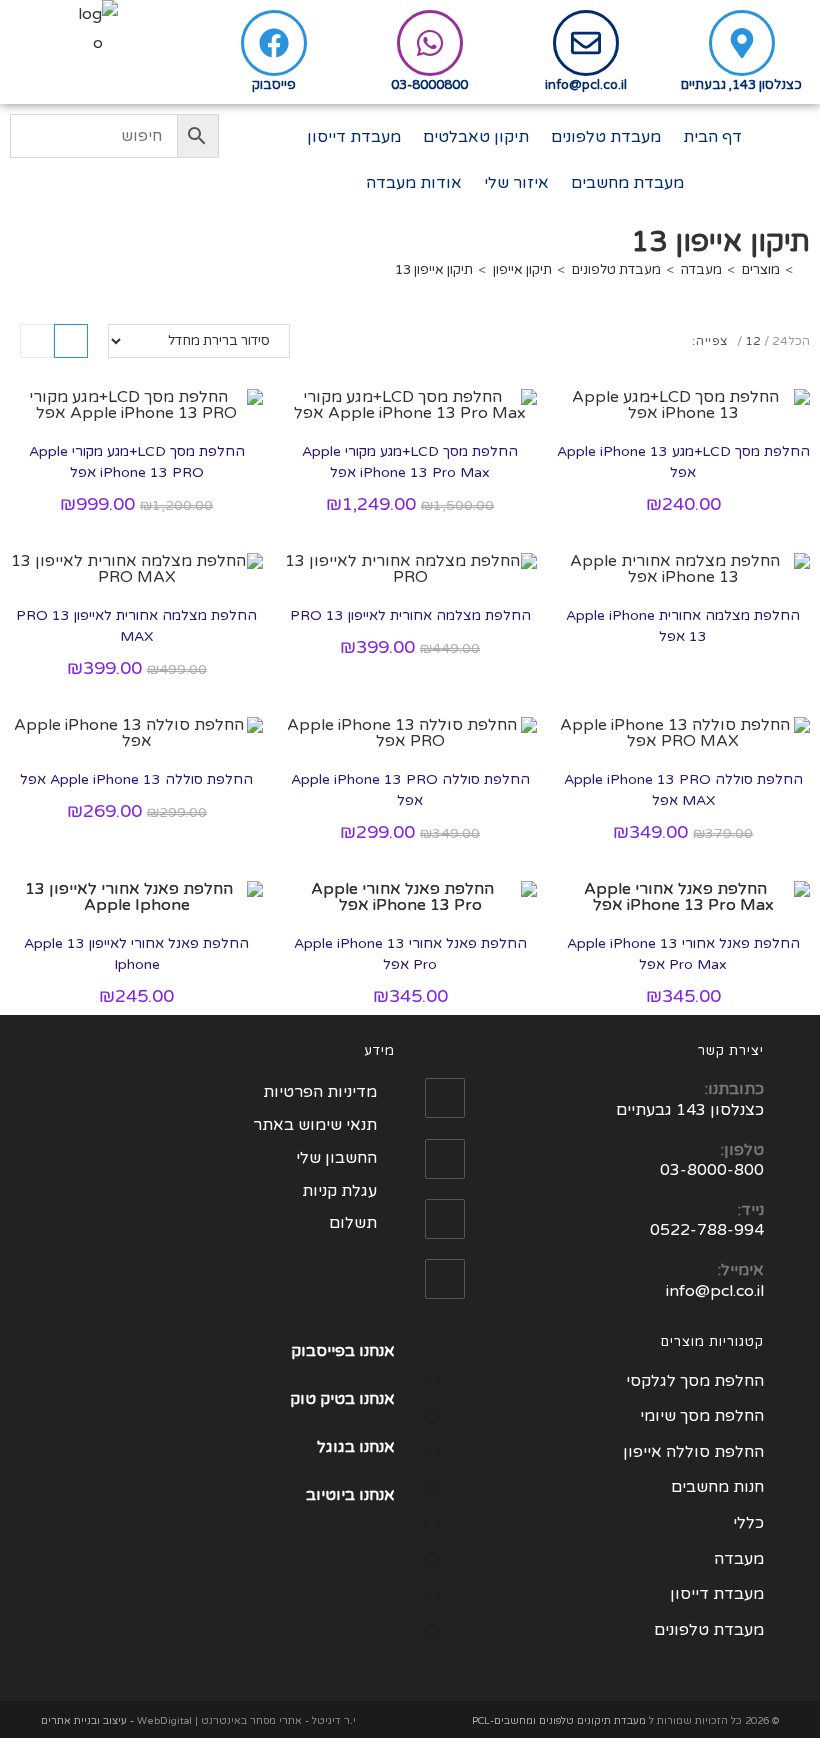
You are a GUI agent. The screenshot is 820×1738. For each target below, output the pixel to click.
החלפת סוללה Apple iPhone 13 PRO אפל (410, 790)
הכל (799, 341)
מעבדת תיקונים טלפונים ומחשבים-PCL (559, 1721)
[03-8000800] (430, 43)
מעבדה (739, 1559)
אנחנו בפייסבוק (343, 1351)
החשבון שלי (336, 1158)
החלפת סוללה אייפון (693, 1452)
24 (780, 341)
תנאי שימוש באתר (315, 1125)
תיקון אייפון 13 (434, 270)
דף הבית (712, 137)
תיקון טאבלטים (476, 137)
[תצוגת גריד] (71, 341)
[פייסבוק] (274, 43)
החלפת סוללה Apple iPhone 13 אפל (136, 779)
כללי (748, 1523)
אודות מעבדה (414, 183)
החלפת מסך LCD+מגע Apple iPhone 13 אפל (683, 462)
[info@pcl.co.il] (586, 43)
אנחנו (377, 1399)
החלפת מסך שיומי (702, 1416)
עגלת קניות (339, 1191)
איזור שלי (516, 183)
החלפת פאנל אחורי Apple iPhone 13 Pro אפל (410, 954)
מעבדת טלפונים (606, 137)
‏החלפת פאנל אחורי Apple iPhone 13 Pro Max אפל (683, 954)
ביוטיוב (330, 1495)
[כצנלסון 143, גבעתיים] (742, 43)
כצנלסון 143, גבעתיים (741, 85)
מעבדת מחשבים (627, 183)
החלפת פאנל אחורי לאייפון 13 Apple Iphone (136, 954)
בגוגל (336, 1447)
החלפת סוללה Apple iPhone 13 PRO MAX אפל (683, 790)
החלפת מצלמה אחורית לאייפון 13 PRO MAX (136, 626)
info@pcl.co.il (586, 85)
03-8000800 (429, 85)
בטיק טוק (324, 1399)
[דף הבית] (805, 270)
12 (753, 341)
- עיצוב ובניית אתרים (87, 1721)
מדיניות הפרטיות (320, 1092)
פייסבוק (274, 85)
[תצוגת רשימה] (37, 341)
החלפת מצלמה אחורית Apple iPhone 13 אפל (683, 626)
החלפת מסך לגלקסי (695, 1381)
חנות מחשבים (717, 1487)
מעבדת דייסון (354, 137)
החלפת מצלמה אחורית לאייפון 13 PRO (410, 615)
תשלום (353, 1223)
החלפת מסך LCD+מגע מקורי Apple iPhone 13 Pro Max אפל (410, 462)
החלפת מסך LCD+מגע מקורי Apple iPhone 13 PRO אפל (137, 462)
